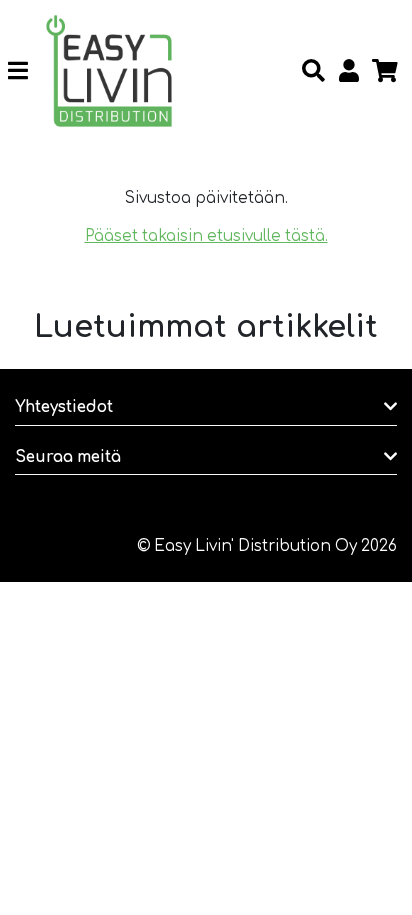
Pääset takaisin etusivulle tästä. (206, 236)
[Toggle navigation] (25, 71)
